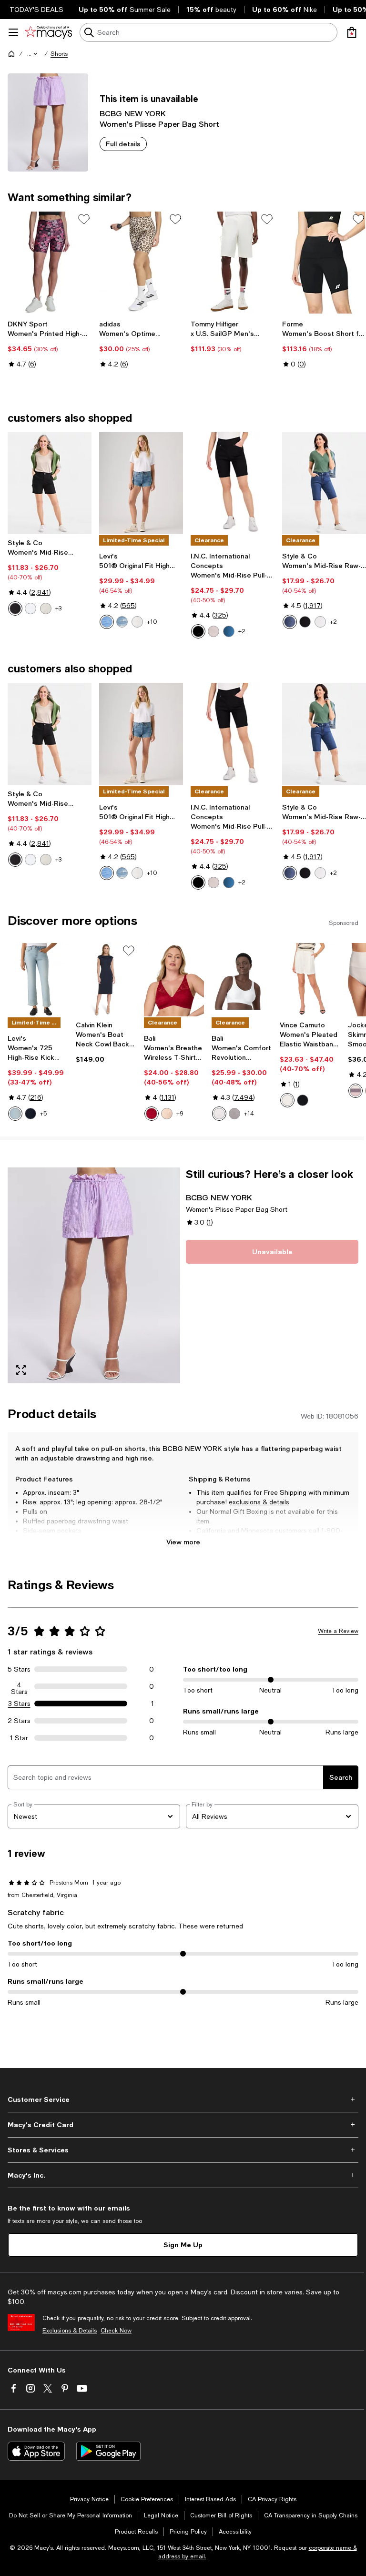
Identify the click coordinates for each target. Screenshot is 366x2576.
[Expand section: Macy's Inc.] (183, 2175)
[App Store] (36, 2451)
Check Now (116, 2331)
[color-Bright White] (30, 609)
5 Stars (19, 1669)
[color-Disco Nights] (137, 622)
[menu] (13, 32)
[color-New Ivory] (287, 1100)
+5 (43, 1114)
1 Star (19, 1738)
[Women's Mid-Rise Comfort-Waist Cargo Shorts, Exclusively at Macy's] (50, 483)
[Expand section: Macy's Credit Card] (183, 2125)
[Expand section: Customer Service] (183, 2099)
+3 (58, 609)
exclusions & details (259, 1502)
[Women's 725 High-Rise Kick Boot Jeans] (38, 980)
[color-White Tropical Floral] (219, 1114)
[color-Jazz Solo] (107, 622)
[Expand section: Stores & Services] (183, 2150)
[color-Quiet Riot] (122, 622)
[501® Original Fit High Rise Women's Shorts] (141, 483)
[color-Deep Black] (15, 609)
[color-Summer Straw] (213, 631)
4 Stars (19, 1686)
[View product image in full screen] (21, 1370)
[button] (33, 54)
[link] (50, 344)
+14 (249, 1114)
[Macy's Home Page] (48, 32)
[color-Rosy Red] (152, 1114)
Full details (123, 144)
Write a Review (338, 1631)
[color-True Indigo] (229, 631)
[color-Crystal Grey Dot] (234, 1114)
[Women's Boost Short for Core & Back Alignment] (324, 263)
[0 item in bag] (352, 32)
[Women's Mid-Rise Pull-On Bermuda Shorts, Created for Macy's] (233, 483)
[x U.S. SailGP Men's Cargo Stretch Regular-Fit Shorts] (233, 263)
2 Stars (19, 1721)
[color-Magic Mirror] (15, 1114)
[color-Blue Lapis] (290, 622)
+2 (242, 631)
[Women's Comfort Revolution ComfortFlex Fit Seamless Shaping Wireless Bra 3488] (242, 980)
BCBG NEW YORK (133, 113)
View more (183, 1542)
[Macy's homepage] (11, 54)
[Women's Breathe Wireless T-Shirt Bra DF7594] (174, 980)
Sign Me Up (183, 2245)
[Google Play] (108, 2451)
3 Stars (19, 1704)
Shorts (59, 54)
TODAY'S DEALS (36, 10)
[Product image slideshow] (94, 1275)
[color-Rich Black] (303, 1100)
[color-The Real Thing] (30, 1114)
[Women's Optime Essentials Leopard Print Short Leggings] (141, 263)
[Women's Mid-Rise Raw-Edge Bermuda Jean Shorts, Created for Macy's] (324, 483)
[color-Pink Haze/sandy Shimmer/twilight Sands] (356, 1091)
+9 (180, 1114)
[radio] (15, 609)
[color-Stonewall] (46, 609)
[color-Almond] (167, 1114)
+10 (152, 622)
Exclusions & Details (70, 2331)
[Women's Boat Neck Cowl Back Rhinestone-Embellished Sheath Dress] (106, 980)
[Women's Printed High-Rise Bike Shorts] (50, 263)
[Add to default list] (84, 219)
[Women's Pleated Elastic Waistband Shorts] (310, 980)
